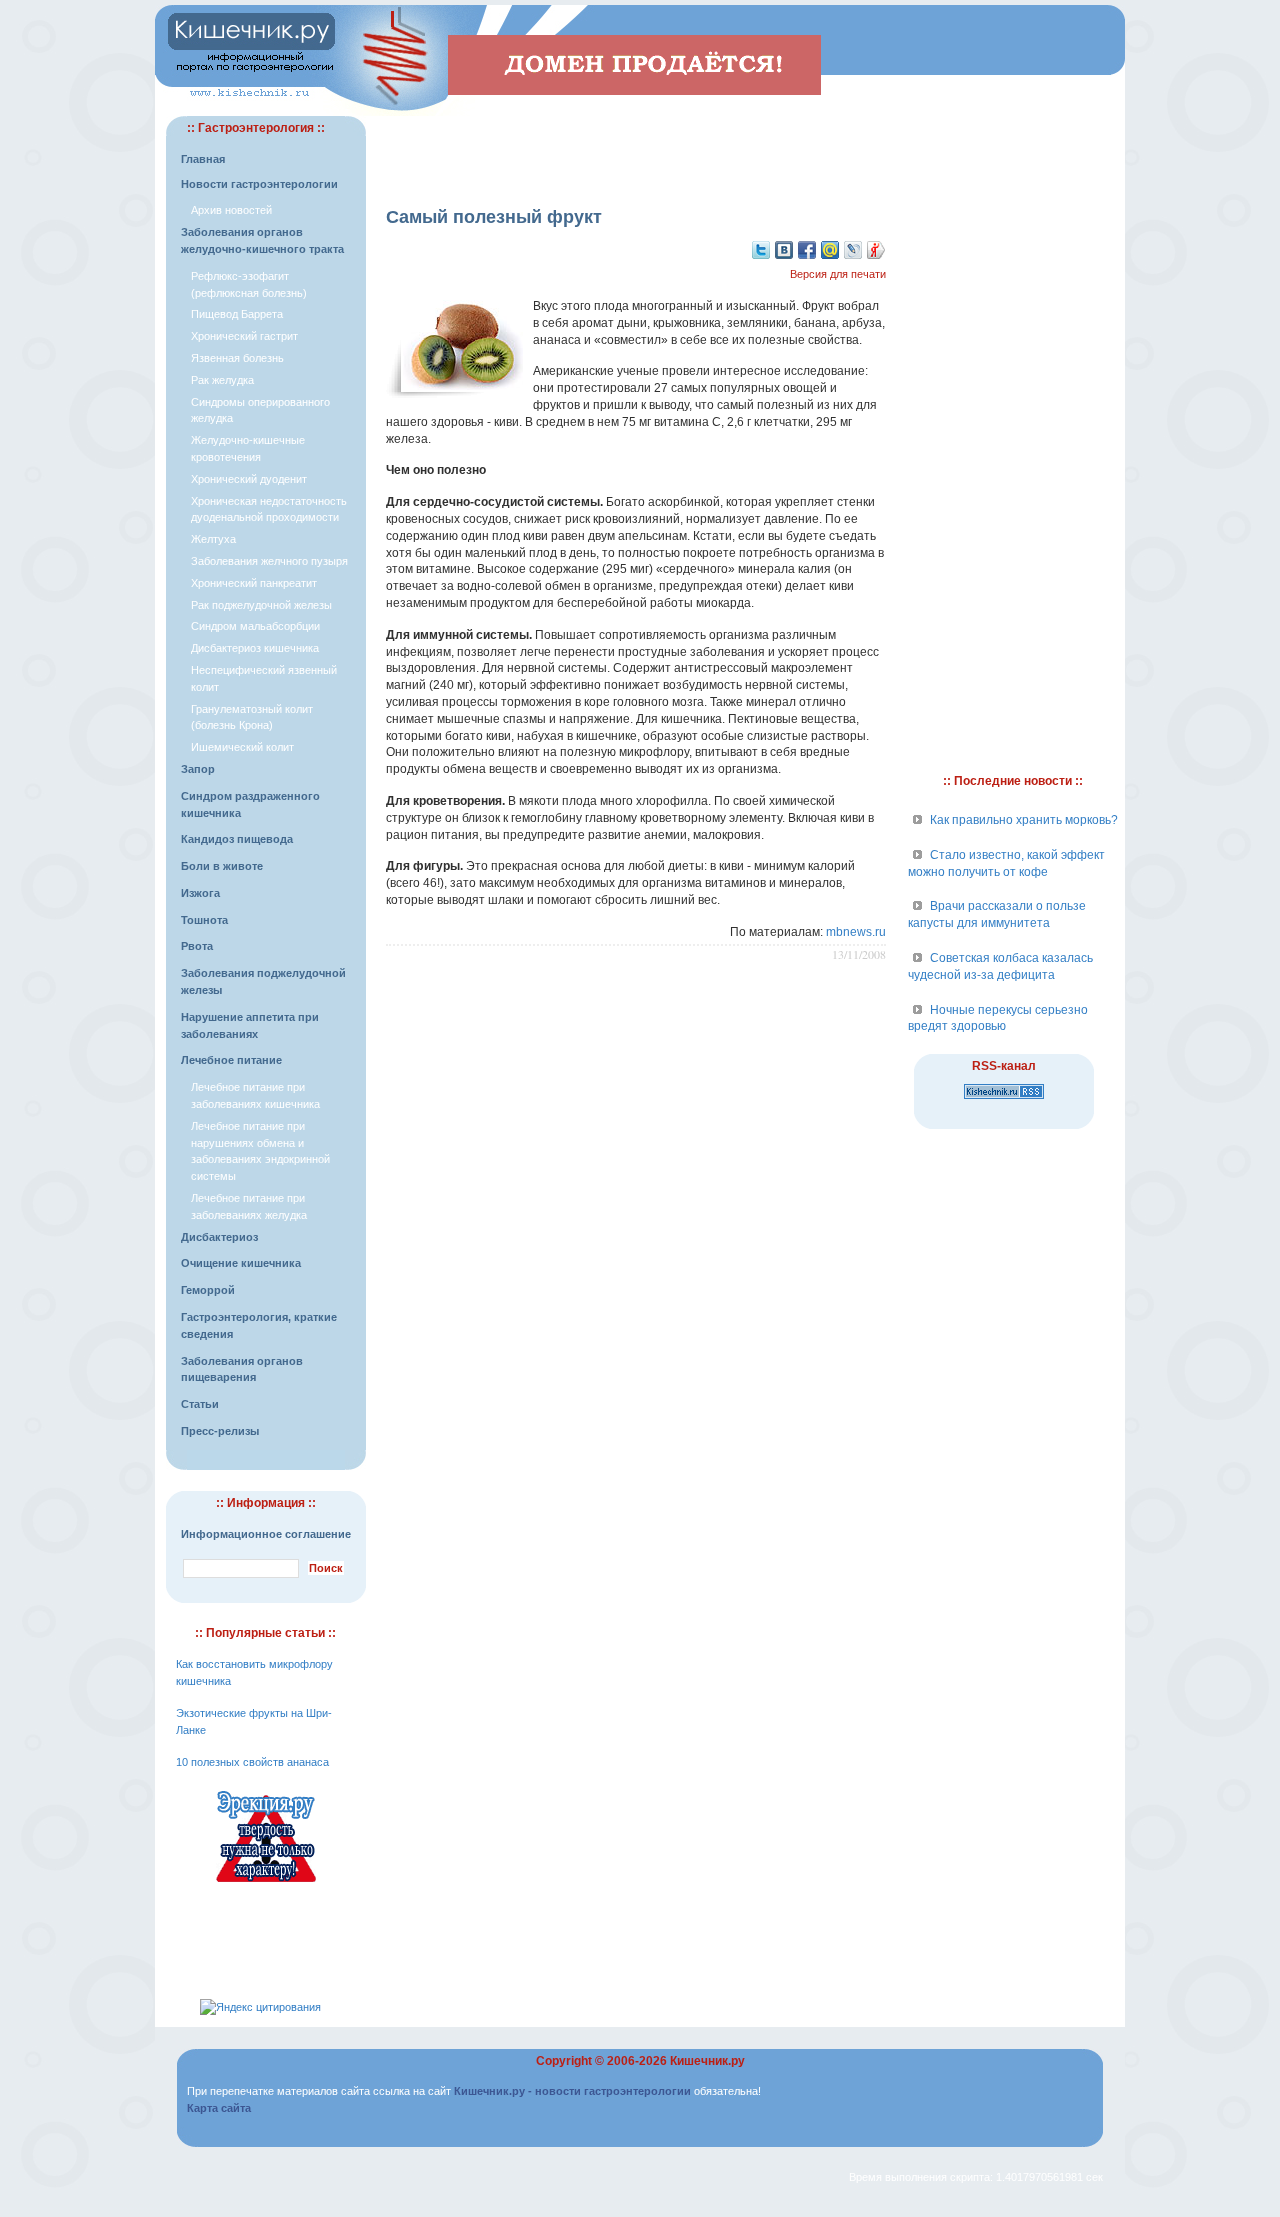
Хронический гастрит (244, 336)
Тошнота (204, 920)
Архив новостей (231, 210)
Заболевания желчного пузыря (269, 561)
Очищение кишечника (241, 1263)
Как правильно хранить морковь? (1024, 820)
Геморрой (208, 1290)
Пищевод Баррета (237, 314)
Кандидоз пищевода (237, 839)
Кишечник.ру (707, 2061)
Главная (203, 159)
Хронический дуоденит (249, 479)
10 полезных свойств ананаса (252, 1762)
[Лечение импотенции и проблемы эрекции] (266, 1885)
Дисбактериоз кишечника (255, 648)
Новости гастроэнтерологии (259, 184)
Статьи (200, 1404)
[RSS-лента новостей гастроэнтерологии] (1004, 1100)
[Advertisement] (636, 146)
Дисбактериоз (219, 1237)
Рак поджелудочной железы (261, 605)
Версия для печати (838, 274)
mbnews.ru (856, 932)
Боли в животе (222, 866)
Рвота (197, 946)
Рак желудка (222, 380)
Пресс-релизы (220, 1431)
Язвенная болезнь (237, 358)
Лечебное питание (231, 1060)
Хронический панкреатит (254, 583)
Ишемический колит (242, 747)
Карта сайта (219, 2108)
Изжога (200, 893)
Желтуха (213, 539)
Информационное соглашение (266, 1534)
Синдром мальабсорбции (255, 626)
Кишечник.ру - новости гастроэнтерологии (572, 2091)
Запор (198, 769)
